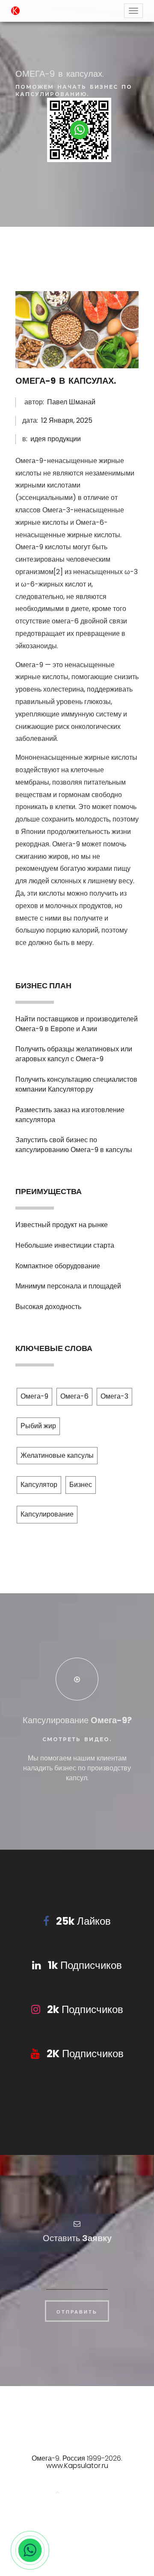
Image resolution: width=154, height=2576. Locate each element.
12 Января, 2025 (67, 420)
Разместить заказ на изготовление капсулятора (70, 1115)
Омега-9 (34, 1396)
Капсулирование (47, 1514)
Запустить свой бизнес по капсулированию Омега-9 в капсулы (74, 1145)
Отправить (77, 2312)
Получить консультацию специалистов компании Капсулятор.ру (76, 1084)
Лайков (83, 1921)
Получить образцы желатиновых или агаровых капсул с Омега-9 (74, 1054)
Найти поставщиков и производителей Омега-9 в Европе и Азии (77, 1024)
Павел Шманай (71, 402)
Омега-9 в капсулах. (66, 381)
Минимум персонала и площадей (68, 1286)
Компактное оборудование (58, 1266)
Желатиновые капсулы (57, 1455)
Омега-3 (114, 1396)
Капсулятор (39, 1485)
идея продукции (56, 439)
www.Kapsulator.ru (77, 2466)
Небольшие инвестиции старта (65, 1245)
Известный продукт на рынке (62, 1225)
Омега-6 (74, 1396)
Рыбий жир (38, 1426)
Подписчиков (85, 1965)
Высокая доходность (48, 1307)
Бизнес (81, 1485)
